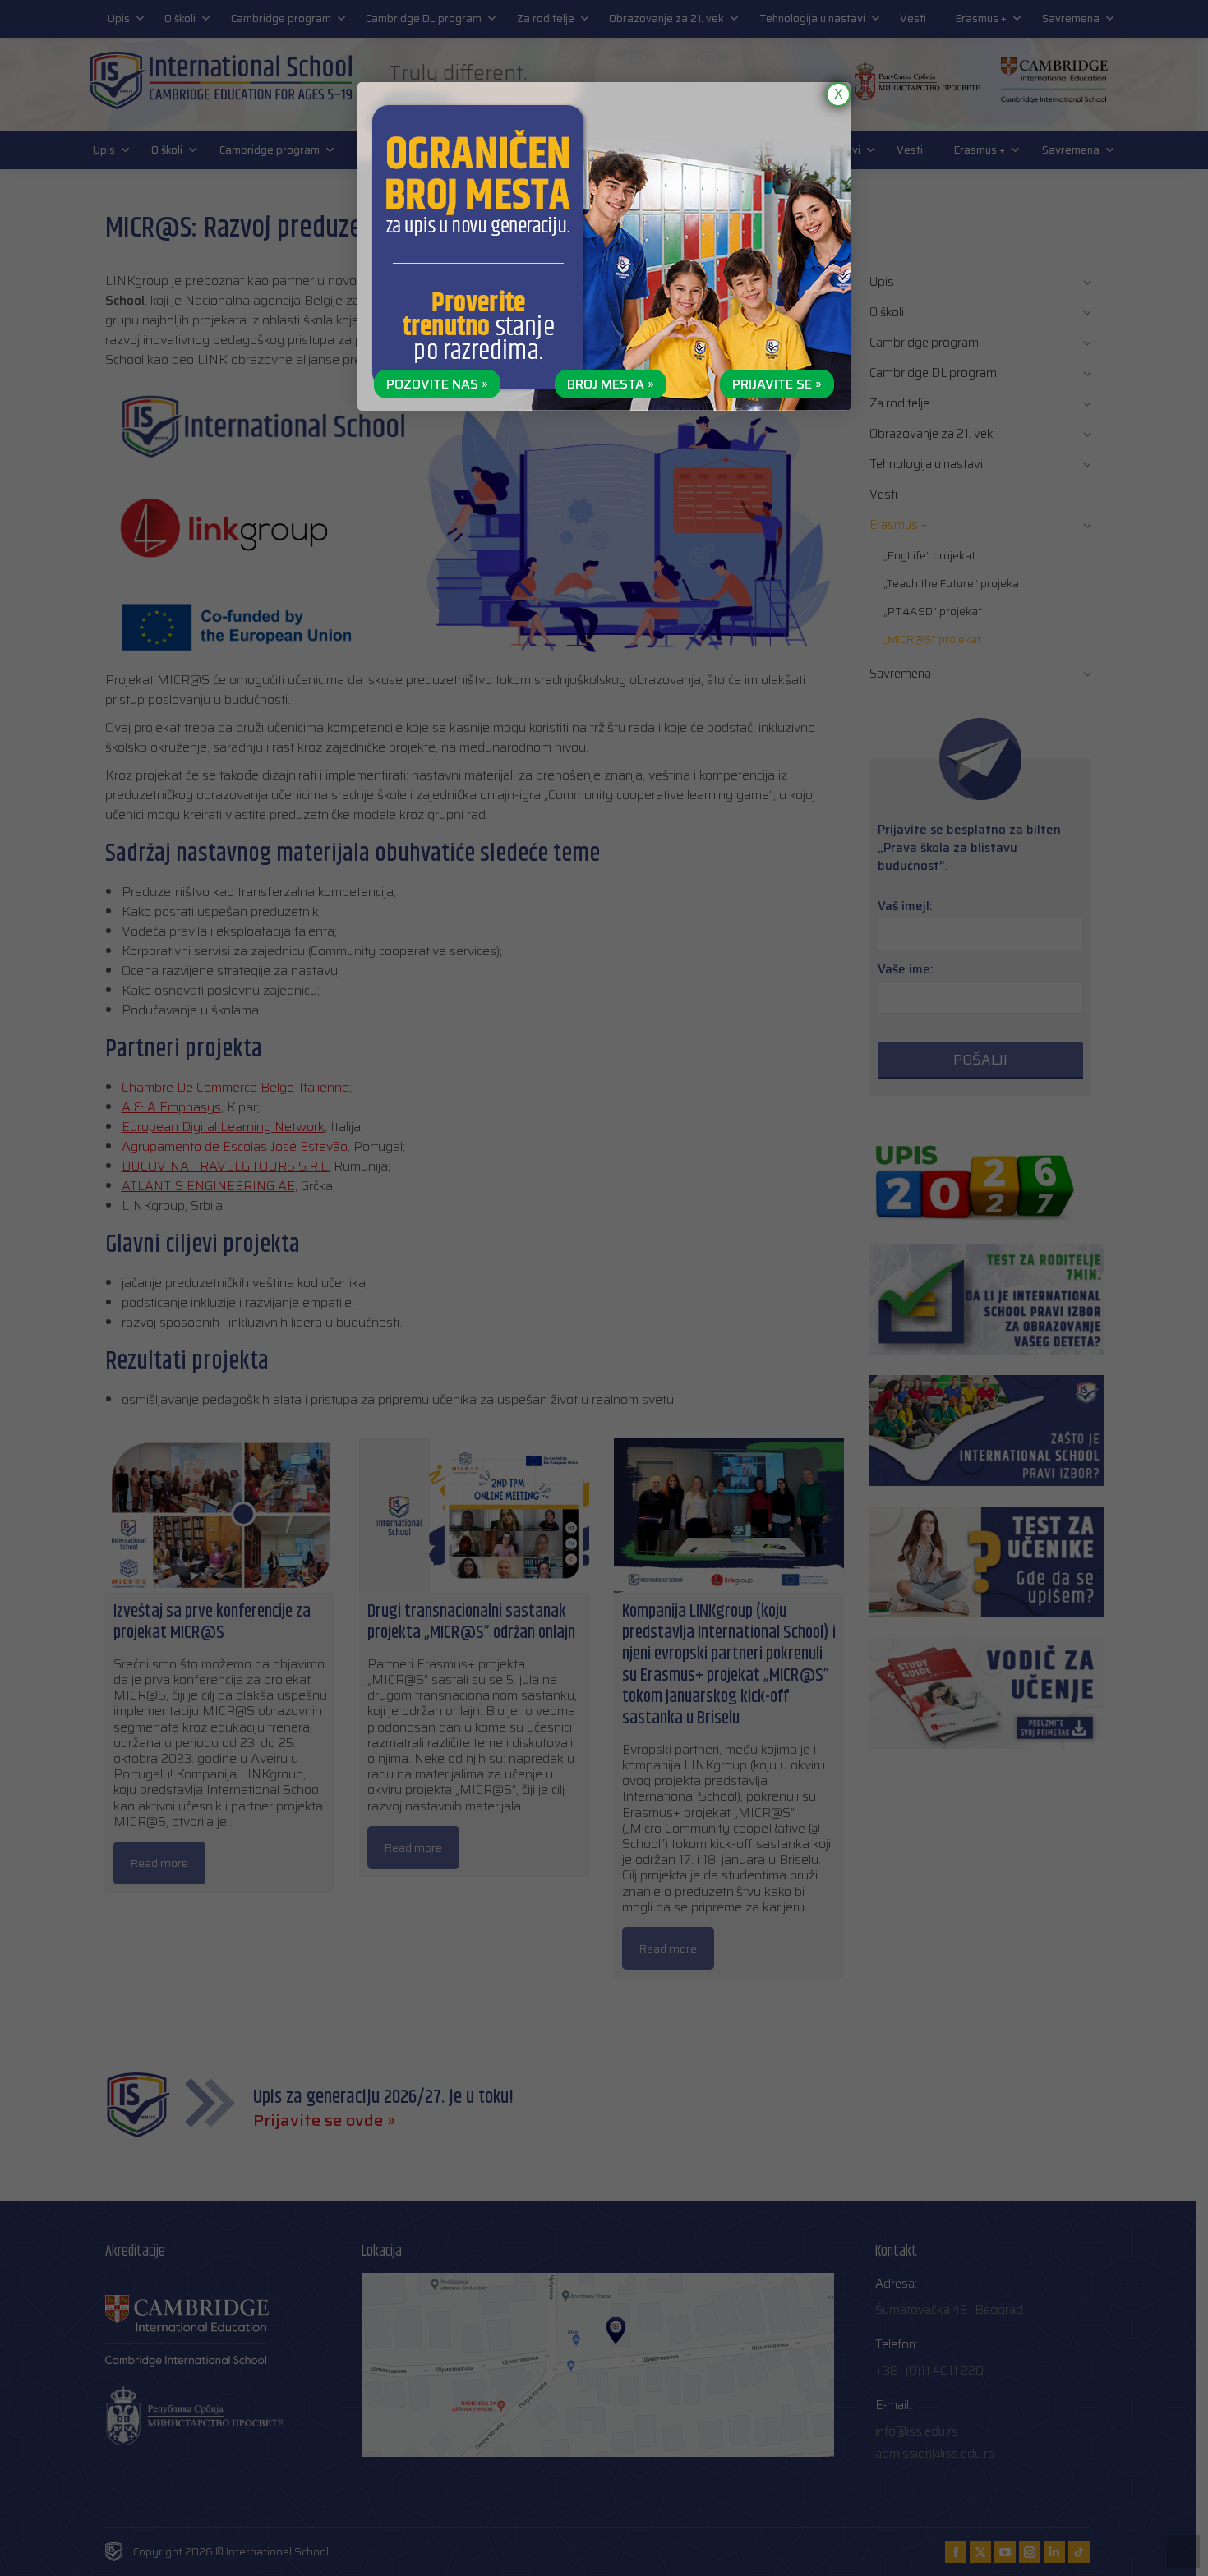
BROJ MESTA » (611, 384)
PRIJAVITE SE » (777, 384)
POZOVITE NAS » (437, 384)
